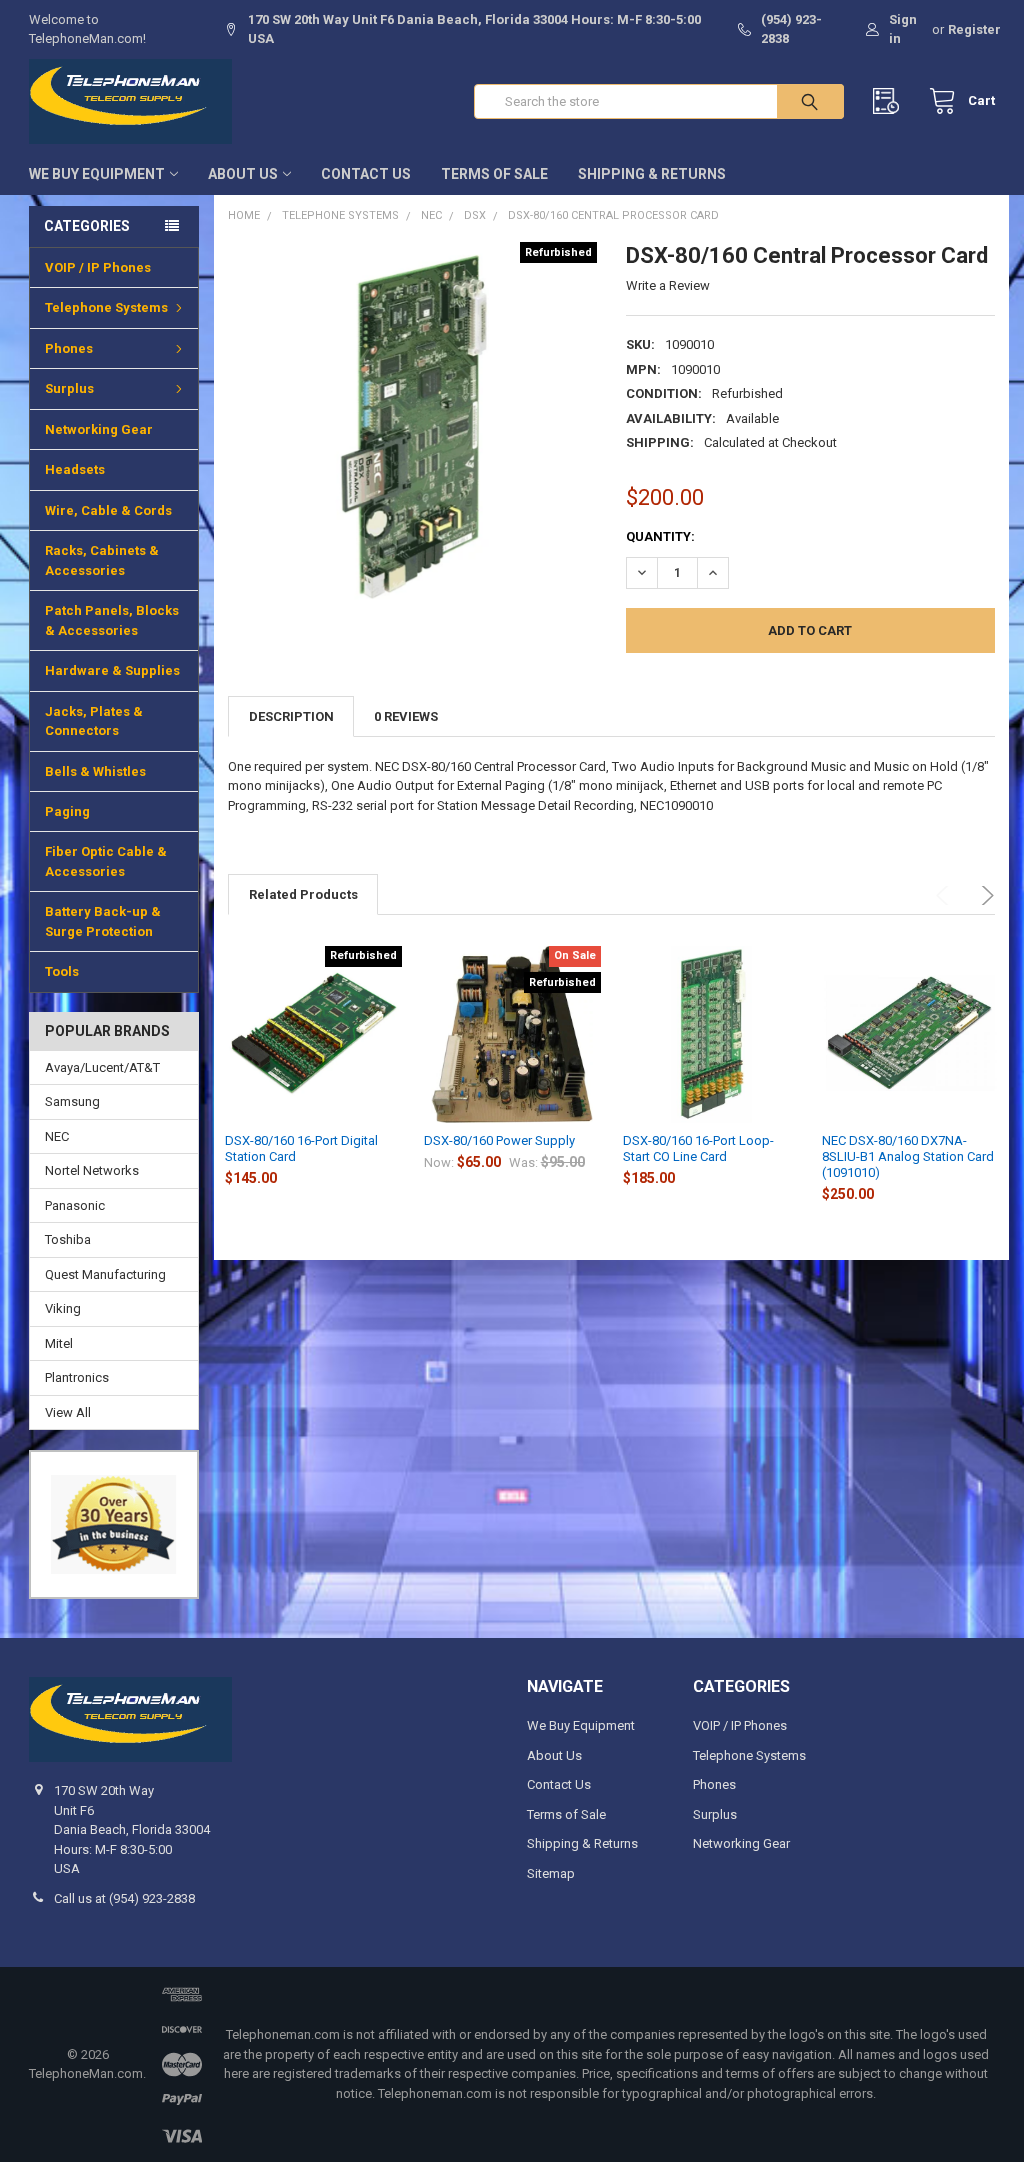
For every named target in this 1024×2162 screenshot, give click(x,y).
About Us (243, 174)
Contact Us (366, 174)
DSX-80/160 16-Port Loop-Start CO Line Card (698, 1148)
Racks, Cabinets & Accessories (102, 560)
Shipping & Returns (652, 174)
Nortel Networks (92, 1170)
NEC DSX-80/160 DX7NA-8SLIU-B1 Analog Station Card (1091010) (908, 1157)
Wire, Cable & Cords (108, 510)
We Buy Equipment (97, 174)
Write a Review (668, 285)
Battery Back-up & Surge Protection (103, 921)
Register (974, 29)
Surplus (69, 388)
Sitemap (551, 1873)
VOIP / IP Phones (98, 267)
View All (68, 1412)
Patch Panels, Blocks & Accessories (112, 620)
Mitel (59, 1343)
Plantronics (77, 1377)
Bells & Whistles (95, 771)
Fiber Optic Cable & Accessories (106, 861)
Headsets (75, 469)
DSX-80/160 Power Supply (499, 1140)
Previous (945, 895)
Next (984, 895)
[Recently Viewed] (890, 101)
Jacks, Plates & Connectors (94, 721)
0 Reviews (406, 716)
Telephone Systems (106, 307)
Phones (69, 348)
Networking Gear (99, 429)
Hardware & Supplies (112, 670)
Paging (67, 811)
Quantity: (660, 536)
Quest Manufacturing (105, 1274)
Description (291, 716)
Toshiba (68, 1239)
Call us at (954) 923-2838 (124, 1898)
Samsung (72, 1101)
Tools (62, 971)
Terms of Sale (494, 174)
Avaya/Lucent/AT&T (102, 1067)
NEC (57, 1136)
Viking (63, 1308)
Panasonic (75, 1205)
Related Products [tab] (303, 894)
